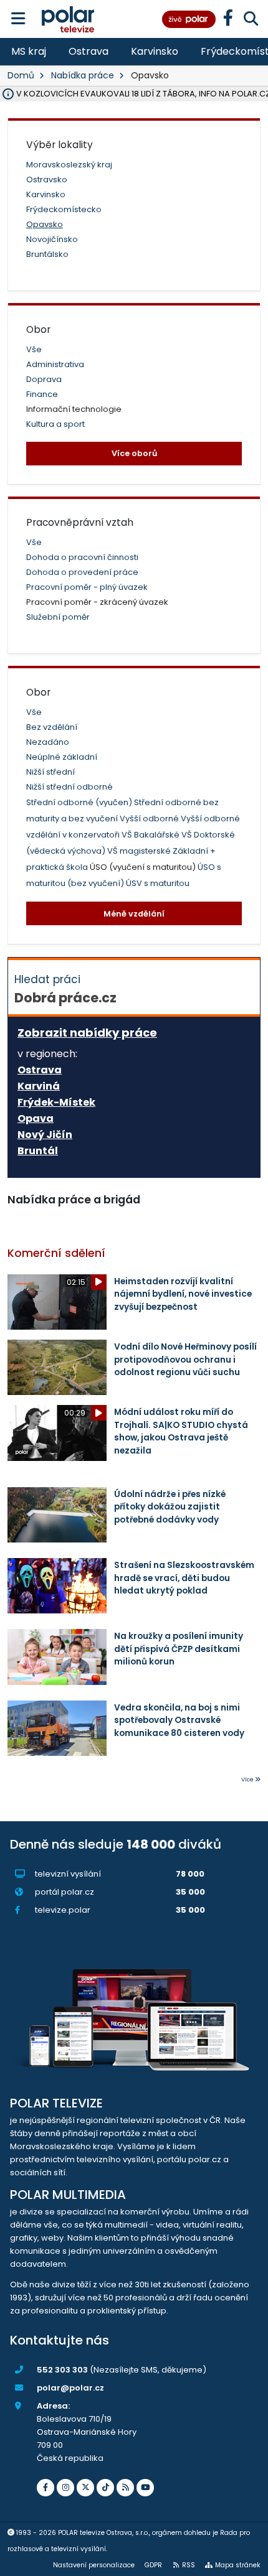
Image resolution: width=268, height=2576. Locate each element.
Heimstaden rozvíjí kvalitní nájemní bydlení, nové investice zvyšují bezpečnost (183, 1294)
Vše (34, 349)
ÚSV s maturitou (158, 883)
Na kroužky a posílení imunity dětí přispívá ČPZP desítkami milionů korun (179, 1649)
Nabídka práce (83, 75)
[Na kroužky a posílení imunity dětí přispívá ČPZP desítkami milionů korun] (57, 1657)
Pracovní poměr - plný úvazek (87, 587)
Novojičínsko (52, 239)
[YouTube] (145, 2488)
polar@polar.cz (70, 2388)
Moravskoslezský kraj (69, 165)
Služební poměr (58, 617)
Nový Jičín (45, 1135)
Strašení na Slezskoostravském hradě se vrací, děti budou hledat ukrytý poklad (184, 1578)
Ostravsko (47, 180)
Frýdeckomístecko (64, 209)
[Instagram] (65, 2488)
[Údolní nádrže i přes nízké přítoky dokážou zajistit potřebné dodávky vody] (57, 1515)
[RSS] (125, 2488)
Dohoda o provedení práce (82, 572)
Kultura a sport (55, 424)
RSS (189, 2565)
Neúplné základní (62, 757)
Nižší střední (50, 772)
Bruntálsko (47, 254)
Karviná (39, 1086)
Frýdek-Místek (56, 1103)
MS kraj (29, 51)
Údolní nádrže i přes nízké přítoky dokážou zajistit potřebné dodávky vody (170, 1507)
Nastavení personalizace (94, 2565)
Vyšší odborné (150, 819)
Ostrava (89, 51)
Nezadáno (48, 742)
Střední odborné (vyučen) (80, 802)
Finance (42, 394)
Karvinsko (155, 51)
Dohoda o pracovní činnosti (82, 557)
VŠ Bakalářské (151, 835)
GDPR (153, 2565)
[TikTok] (105, 2488)
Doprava (44, 379)
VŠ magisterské (140, 851)
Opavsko (45, 224)
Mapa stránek (238, 2565)
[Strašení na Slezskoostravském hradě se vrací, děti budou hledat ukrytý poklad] (57, 1586)
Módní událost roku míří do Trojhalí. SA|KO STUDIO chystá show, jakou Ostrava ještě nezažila (181, 1431)
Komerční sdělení (56, 1253)
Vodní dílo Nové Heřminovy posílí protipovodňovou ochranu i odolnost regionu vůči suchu (185, 1360)
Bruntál (38, 1151)
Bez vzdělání (52, 727)
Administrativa (55, 364)
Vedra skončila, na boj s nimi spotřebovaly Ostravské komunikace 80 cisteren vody (179, 1720)
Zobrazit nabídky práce (87, 1033)
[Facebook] (45, 2488)
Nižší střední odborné (69, 787)
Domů (21, 75)
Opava (36, 1119)
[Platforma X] (85, 2488)
